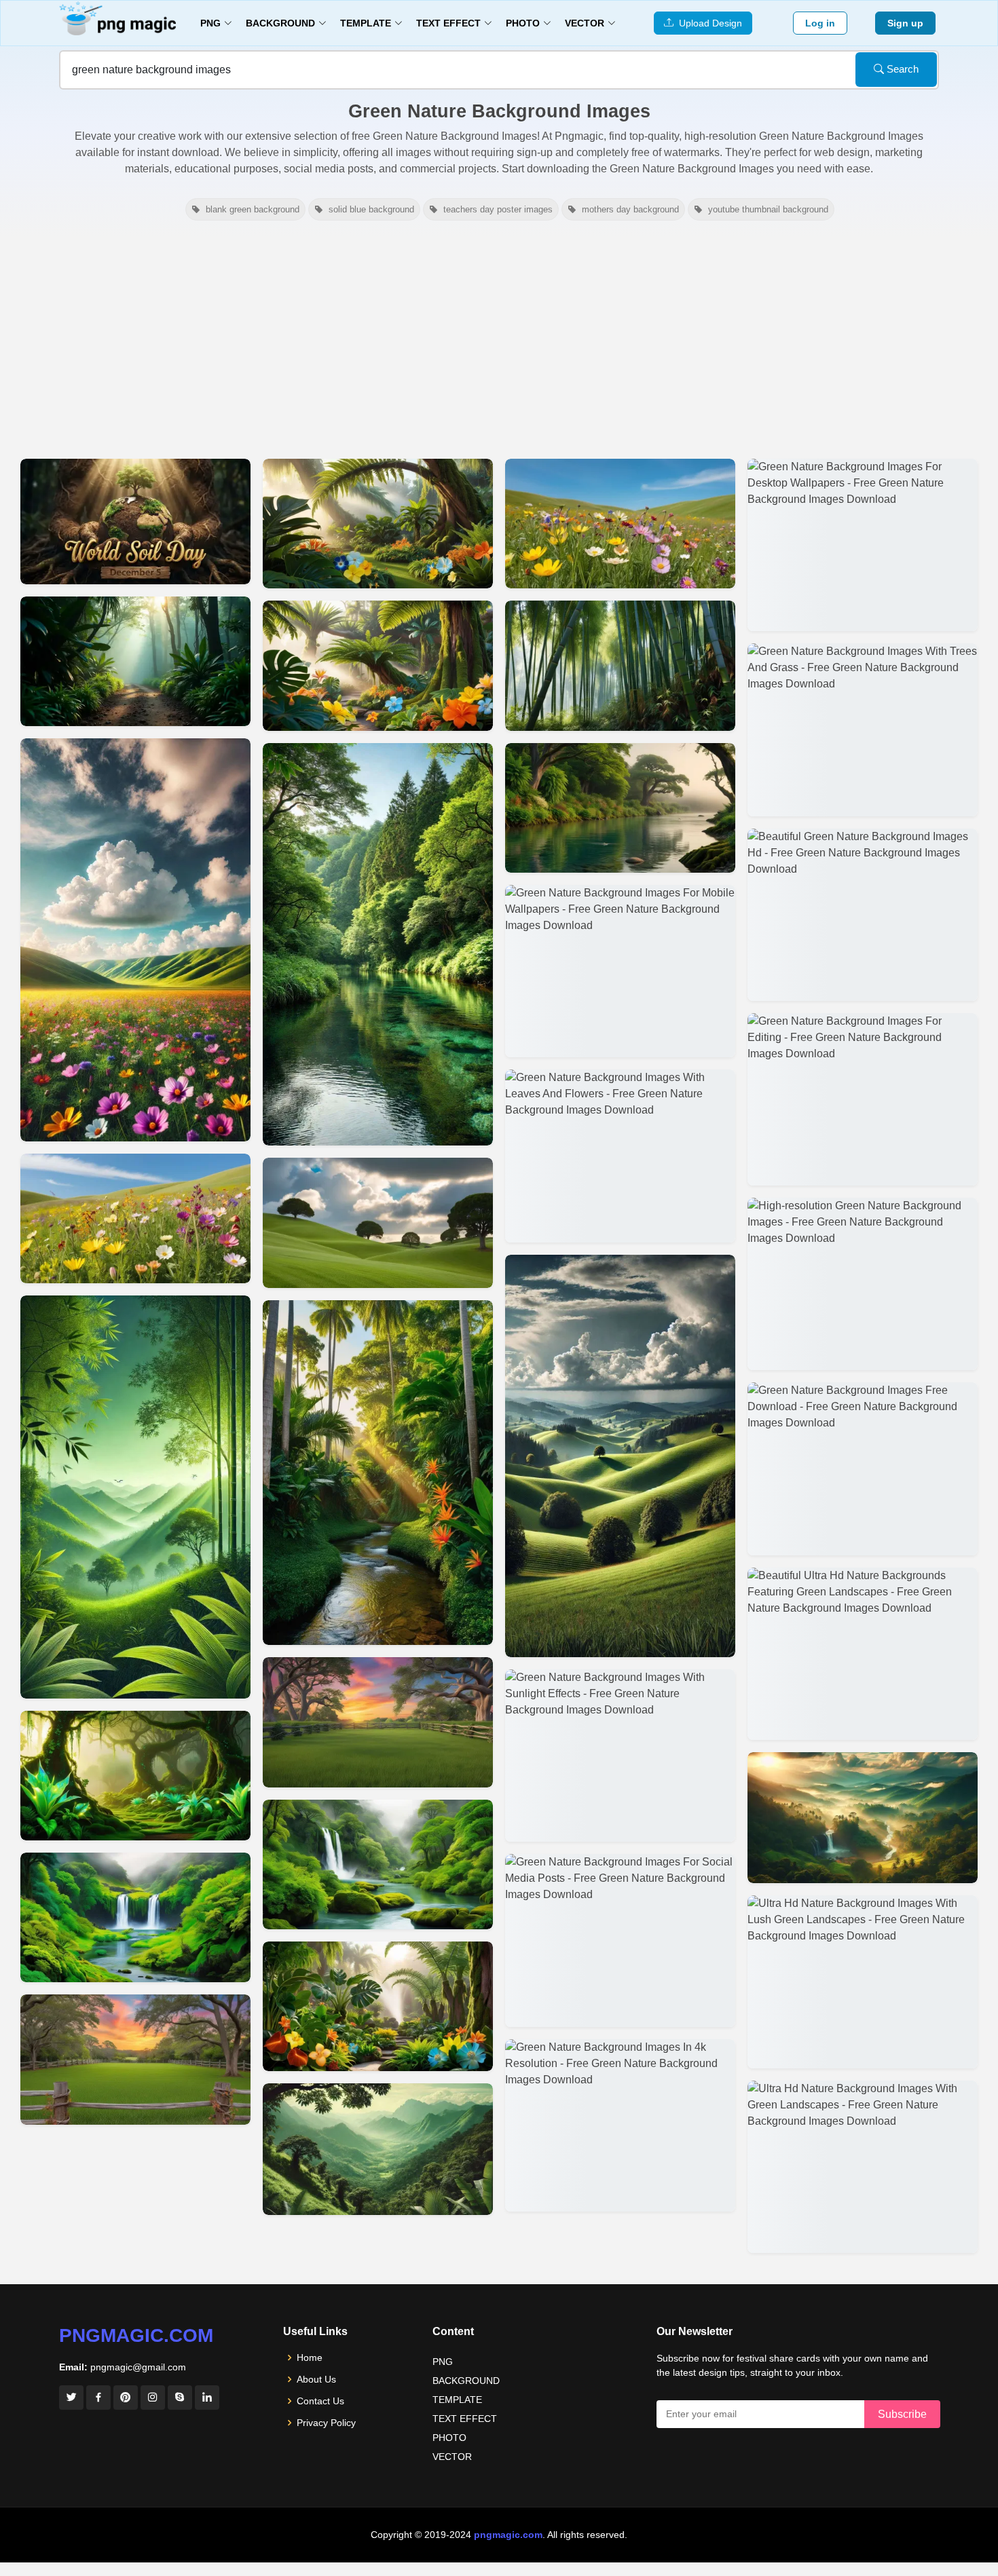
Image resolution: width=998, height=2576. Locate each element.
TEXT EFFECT (465, 2419)
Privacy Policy (326, 2423)
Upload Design (708, 23)
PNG (443, 2362)
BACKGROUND (466, 2381)
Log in (820, 23)
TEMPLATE (457, 2400)
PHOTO (449, 2438)
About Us (316, 2379)
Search (901, 69)
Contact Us (320, 2401)
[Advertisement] (499, 338)
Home (310, 2357)
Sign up (905, 23)
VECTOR (452, 2457)
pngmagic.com (136, 2335)
